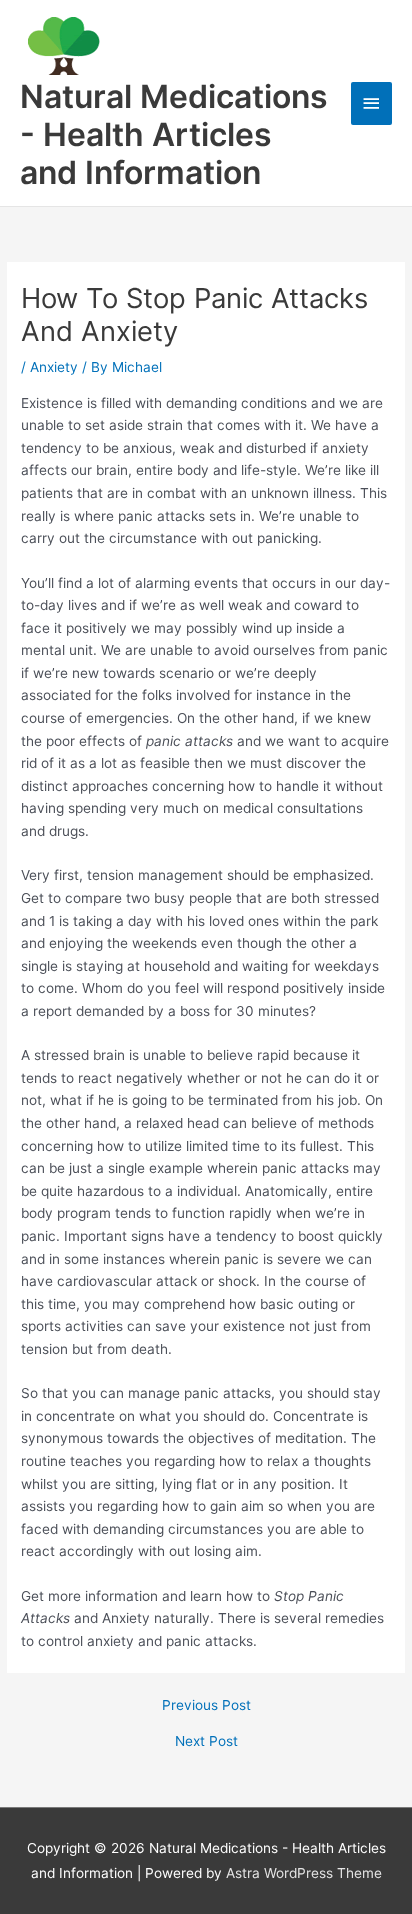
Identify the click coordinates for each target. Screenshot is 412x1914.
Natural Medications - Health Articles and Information (174, 135)
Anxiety (54, 367)
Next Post (206, 1742)
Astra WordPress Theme (304, 1873)
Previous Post (206, 1706)
